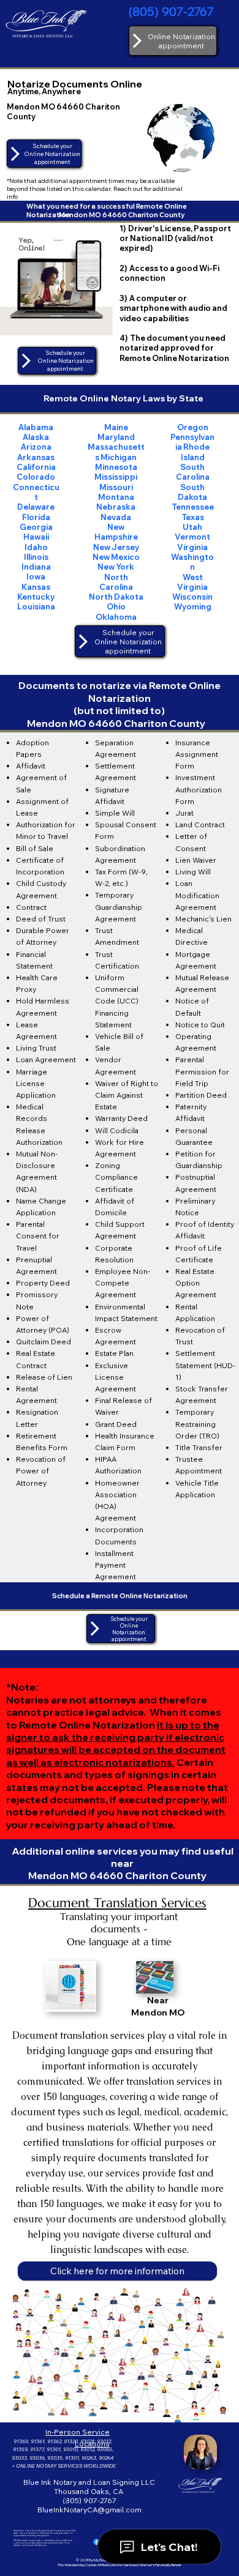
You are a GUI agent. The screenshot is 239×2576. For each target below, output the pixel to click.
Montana (116, 497)
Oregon (193, 427)
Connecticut (36, 492)
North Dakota (116, 597)
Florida (36, 517)
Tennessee (193, 507)
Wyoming (193, 606)
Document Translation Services (117, 1903)
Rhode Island (195, 452)
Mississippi (116, 477)
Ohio (116, 606)
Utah (192, 527)
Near (158, 2000)
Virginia (192, 547)
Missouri (116, 487)
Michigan (119, 457)
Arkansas (36, 457)
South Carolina (193, 472)
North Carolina (116, 582)
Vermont (192, 537)
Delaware (36, 507)
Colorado (36, 477)
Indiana (36, 567)
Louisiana (36, 606)
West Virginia (192, 582)
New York (116, 567)
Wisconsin (192, 597)
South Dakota (192, 492)
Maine (116, 427)
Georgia (36, 527)
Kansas (36, 587)
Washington (192, 562)
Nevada (116, 517)
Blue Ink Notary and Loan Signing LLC (89, 2482)
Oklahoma (116, 617)
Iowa (36, 576)
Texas (193, 517)
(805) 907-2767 (171, 11)
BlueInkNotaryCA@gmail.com (89, 2510)
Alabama (36, 427)
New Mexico (116, 557)
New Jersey (116, 547)
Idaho (36, 547)
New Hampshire (116, 532)
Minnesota (116, 467)
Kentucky (36, 597)
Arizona (36, 447)
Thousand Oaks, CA (89, 2491)
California (36, 467)
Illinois (36, 557)
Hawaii (36, 537)
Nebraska (116, 507)
